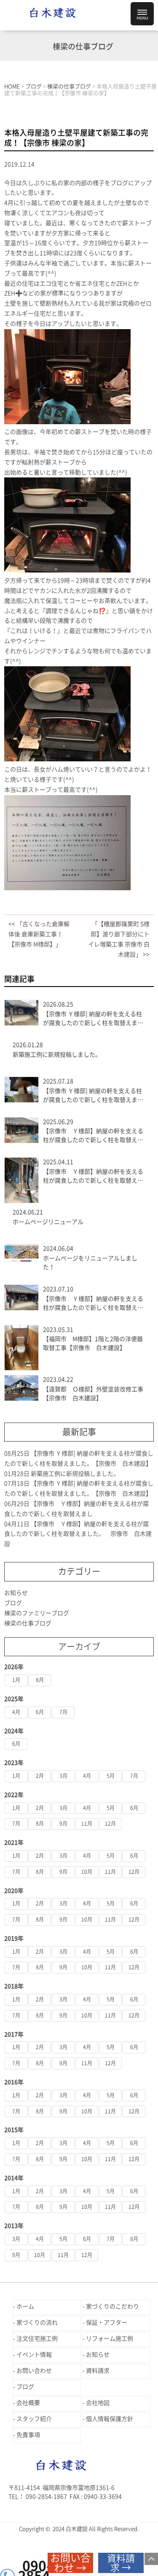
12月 (110, 1824)
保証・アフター (107, 2322)
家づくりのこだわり (112, 2306)
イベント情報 (34, 2355)
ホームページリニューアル (48, 1222)
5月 (111, 1776)
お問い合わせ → (70, 2563)
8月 (40, 1680)
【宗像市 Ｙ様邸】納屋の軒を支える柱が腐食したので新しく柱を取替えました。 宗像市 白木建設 (93, 1177)
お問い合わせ (34, 2371)
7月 (63, 1712)
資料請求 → (121, 2563)
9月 (63, 1824)
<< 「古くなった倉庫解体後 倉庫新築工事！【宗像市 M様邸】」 (39, 934)
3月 (63, 1776)
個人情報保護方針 (110, 2419)
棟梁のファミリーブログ (37, 1613)
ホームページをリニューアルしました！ (90, 1263)
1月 (16, 1680)
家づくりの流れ (37, 2322)
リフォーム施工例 (110, 2339)
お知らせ (16, 1593)
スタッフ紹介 (34, 2419)
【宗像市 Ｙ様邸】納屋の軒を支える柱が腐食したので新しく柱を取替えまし (93, 1136)
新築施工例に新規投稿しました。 (57, 1055)
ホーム (25, 2306)
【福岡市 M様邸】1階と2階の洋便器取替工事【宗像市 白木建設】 (93, 1343)
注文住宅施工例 (37, 2339)
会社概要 (28, 2403)
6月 (40, 1712)
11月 (87, 1824)
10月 (87, 1872)
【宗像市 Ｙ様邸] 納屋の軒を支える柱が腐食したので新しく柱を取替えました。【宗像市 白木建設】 (93, 1019)
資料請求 (98, 2371)
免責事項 (28, 2435)
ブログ (13, 1603)
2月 (40, 1776)
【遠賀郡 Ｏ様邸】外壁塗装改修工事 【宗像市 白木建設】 (93, 1394)
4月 (16, 1712)
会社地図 (98, 2403)
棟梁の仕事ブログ (28, 1623)
